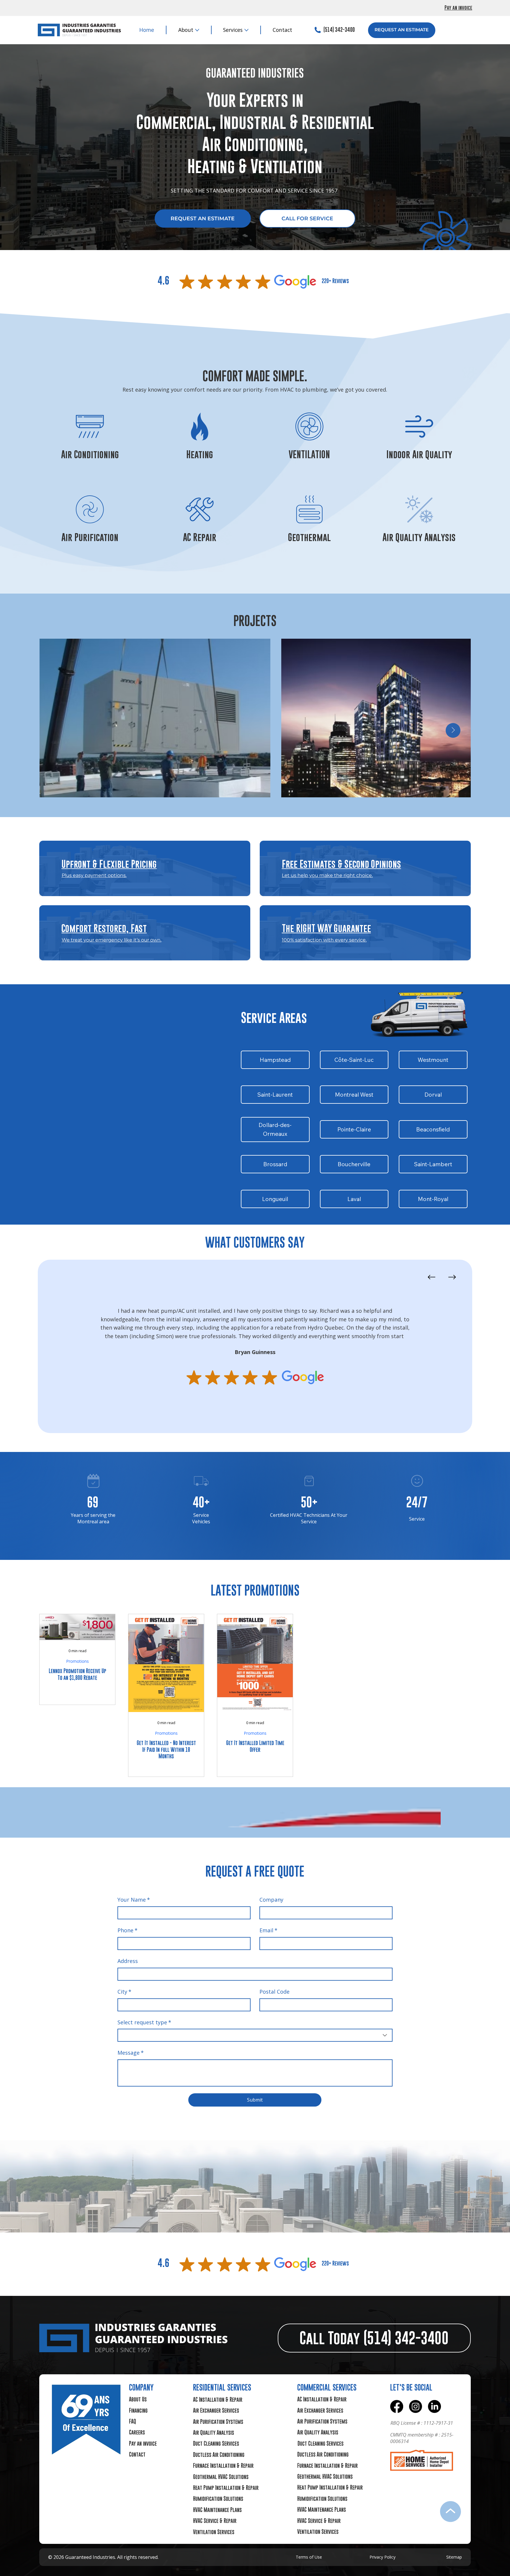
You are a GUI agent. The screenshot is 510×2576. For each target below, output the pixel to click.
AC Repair (200, 537)
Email (268, 1930)
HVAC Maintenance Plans (217, 2510)
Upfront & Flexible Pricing (109, 864)
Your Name (134, 1900)
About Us (138, 2399)
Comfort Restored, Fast (104, 928)
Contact (137, 2454)
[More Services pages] (246, 30)
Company (271, 1900)
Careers (137, 2432)
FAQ (133, 2421)
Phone (127, 1930)
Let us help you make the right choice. (327, 875)
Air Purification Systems (218, 2422)
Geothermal (309, 537)
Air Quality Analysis (419, 537)
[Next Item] (453, 730)
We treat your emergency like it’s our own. (112, 940)
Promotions (77, 1661)
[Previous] (431, 1277)
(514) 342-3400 (339, 30)
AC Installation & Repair (218, 2400)
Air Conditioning (90, 454)
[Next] (452, 1277)
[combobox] (255, 2035)
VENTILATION (309, 454)
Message (131, 2053)
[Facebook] (397, 2406)
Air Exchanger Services (216, 2410)
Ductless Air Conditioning (219, 2455)
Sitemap (454, 2557)
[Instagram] (416, 2406)
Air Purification (90, 537)
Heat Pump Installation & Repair (226, 2488)
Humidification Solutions (218, 2499)
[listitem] (145, 868)
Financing (138, 2410)
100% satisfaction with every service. (324, 940)
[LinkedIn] (434, 2406)
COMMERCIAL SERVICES (327, 2387)
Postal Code (274, 1992)
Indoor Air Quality (419, 454)
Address (128, 1961)
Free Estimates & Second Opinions (341, 864)
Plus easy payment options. (94, 875)
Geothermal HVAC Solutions (221, 2477)
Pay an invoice (458, 8)
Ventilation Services (214, 2532)
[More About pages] (197, 30)
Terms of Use (309, 2557)
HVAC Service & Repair (215, 2521)
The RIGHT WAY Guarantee (326, 928)
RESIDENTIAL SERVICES (222, 2387)
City (124, 1992)
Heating (200, 454)
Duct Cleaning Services (216, 2443)
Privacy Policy (382, 2557)
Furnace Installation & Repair (223, 2466)
